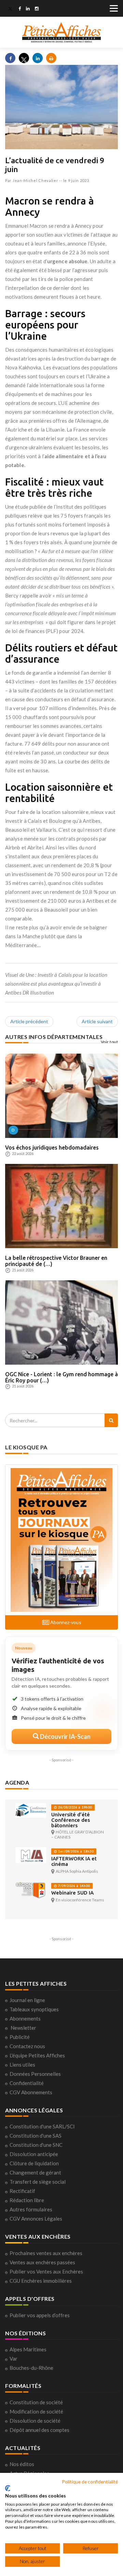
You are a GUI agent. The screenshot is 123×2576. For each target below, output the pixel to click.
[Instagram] (37, 9)
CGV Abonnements (31, 2092)
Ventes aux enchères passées (42, 2262)
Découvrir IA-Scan (65, 1736)
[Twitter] (10, 9)
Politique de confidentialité (90, 2482)
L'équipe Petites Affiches (37, 2055)
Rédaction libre (27, 2200)
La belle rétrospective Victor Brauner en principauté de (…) (56, 1261)
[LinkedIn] (28, 9)
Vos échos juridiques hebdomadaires (52, 1148)
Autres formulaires (31, 2209)
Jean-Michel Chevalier (36, 180)
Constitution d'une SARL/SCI (42, 2126)
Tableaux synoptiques (34, 2009)
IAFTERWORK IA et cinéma (74, 1861)
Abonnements (25, 2018)
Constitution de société (36, 2402)
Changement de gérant (35, 2172)
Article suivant (97, 1021)
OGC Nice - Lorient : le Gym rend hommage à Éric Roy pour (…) (61, 1377)
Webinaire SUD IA (72, 1893)
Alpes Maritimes (28, 2349)
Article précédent (29, 1021)
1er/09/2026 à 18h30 (75, 1851)
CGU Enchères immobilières (41, 2281)
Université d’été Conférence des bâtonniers (71, 1820)
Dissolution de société (35, 2421)
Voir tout (110, 1042)
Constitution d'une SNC (36, 2145)
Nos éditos (22, 2464)
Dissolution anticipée (34, 2154)
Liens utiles (22, 2065)
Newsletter (23, 2028)
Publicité (20, 2037)
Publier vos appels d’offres (40, 2315)
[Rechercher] (111, 1420)
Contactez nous (27, 2046)
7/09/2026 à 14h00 (73, 1886)
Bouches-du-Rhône (31, 2368)
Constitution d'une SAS (36, 2136)
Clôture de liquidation (34, 2163)
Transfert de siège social (38, 2182)
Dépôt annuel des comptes (39, 2430)
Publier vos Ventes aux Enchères (46, 2271)
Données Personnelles (35, 2074)
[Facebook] (20, 9)
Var (13, 2359)
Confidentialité (27, 2083)
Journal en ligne (27, 2000)
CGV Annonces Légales (36, 2219)
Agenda (17, 1782)
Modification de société (36, 2411)
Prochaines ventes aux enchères (46, 2253)
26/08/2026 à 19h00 (74, 1807)
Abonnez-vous (65, 1622)
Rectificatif (22, 2191)
